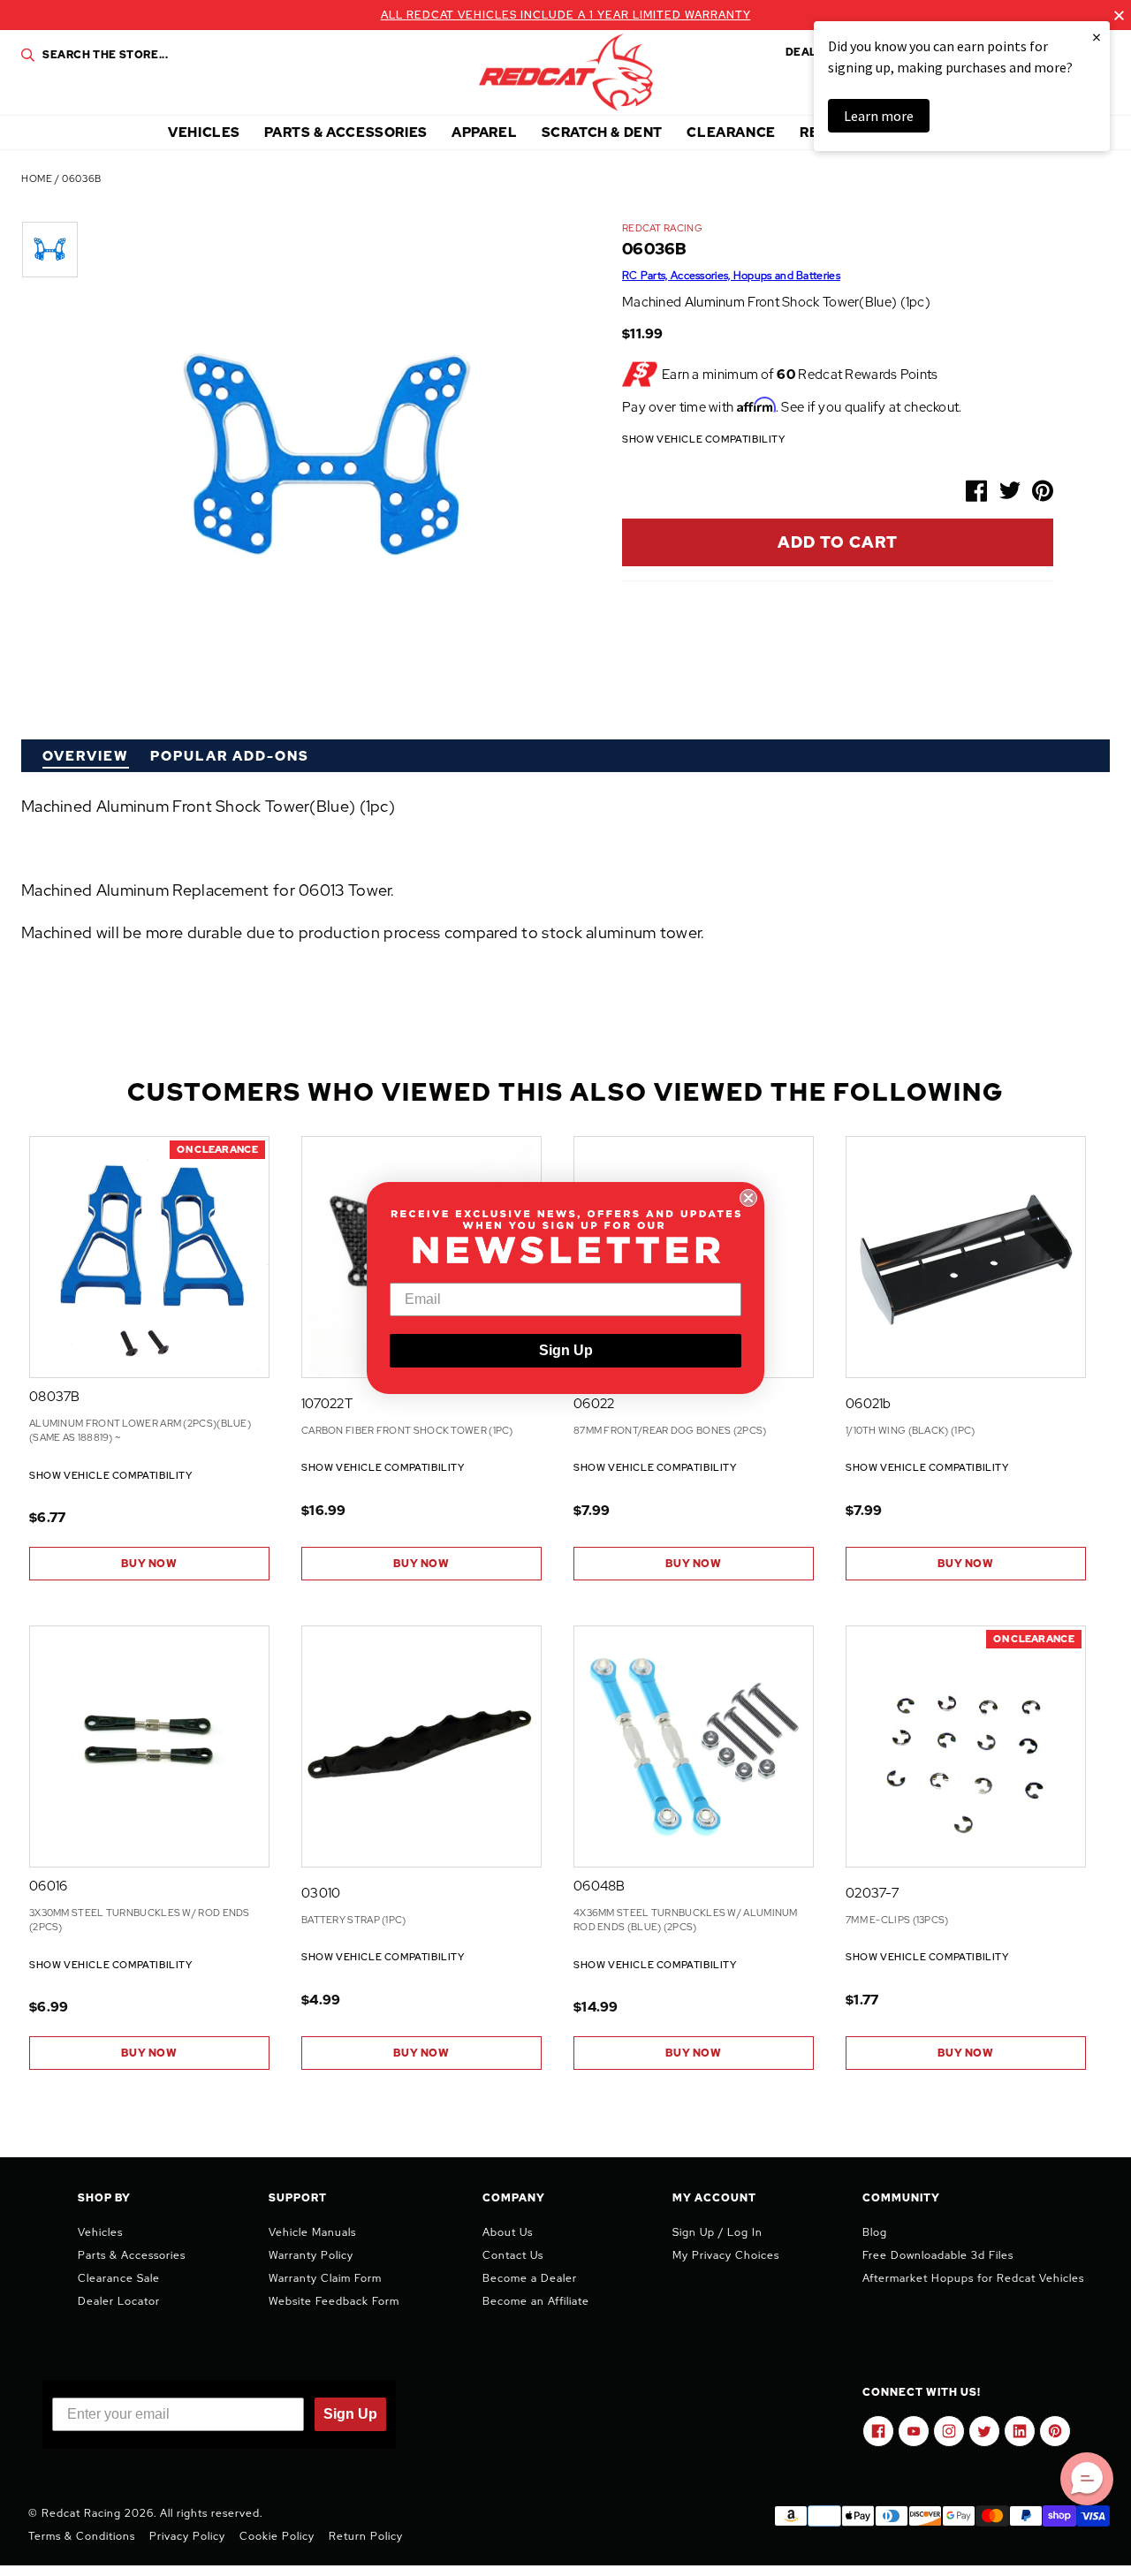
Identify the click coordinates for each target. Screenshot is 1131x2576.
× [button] (1097, 37)
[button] (1087, 2479)
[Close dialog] (748, 1198)
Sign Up (566, 1350)
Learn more (879, 116)
